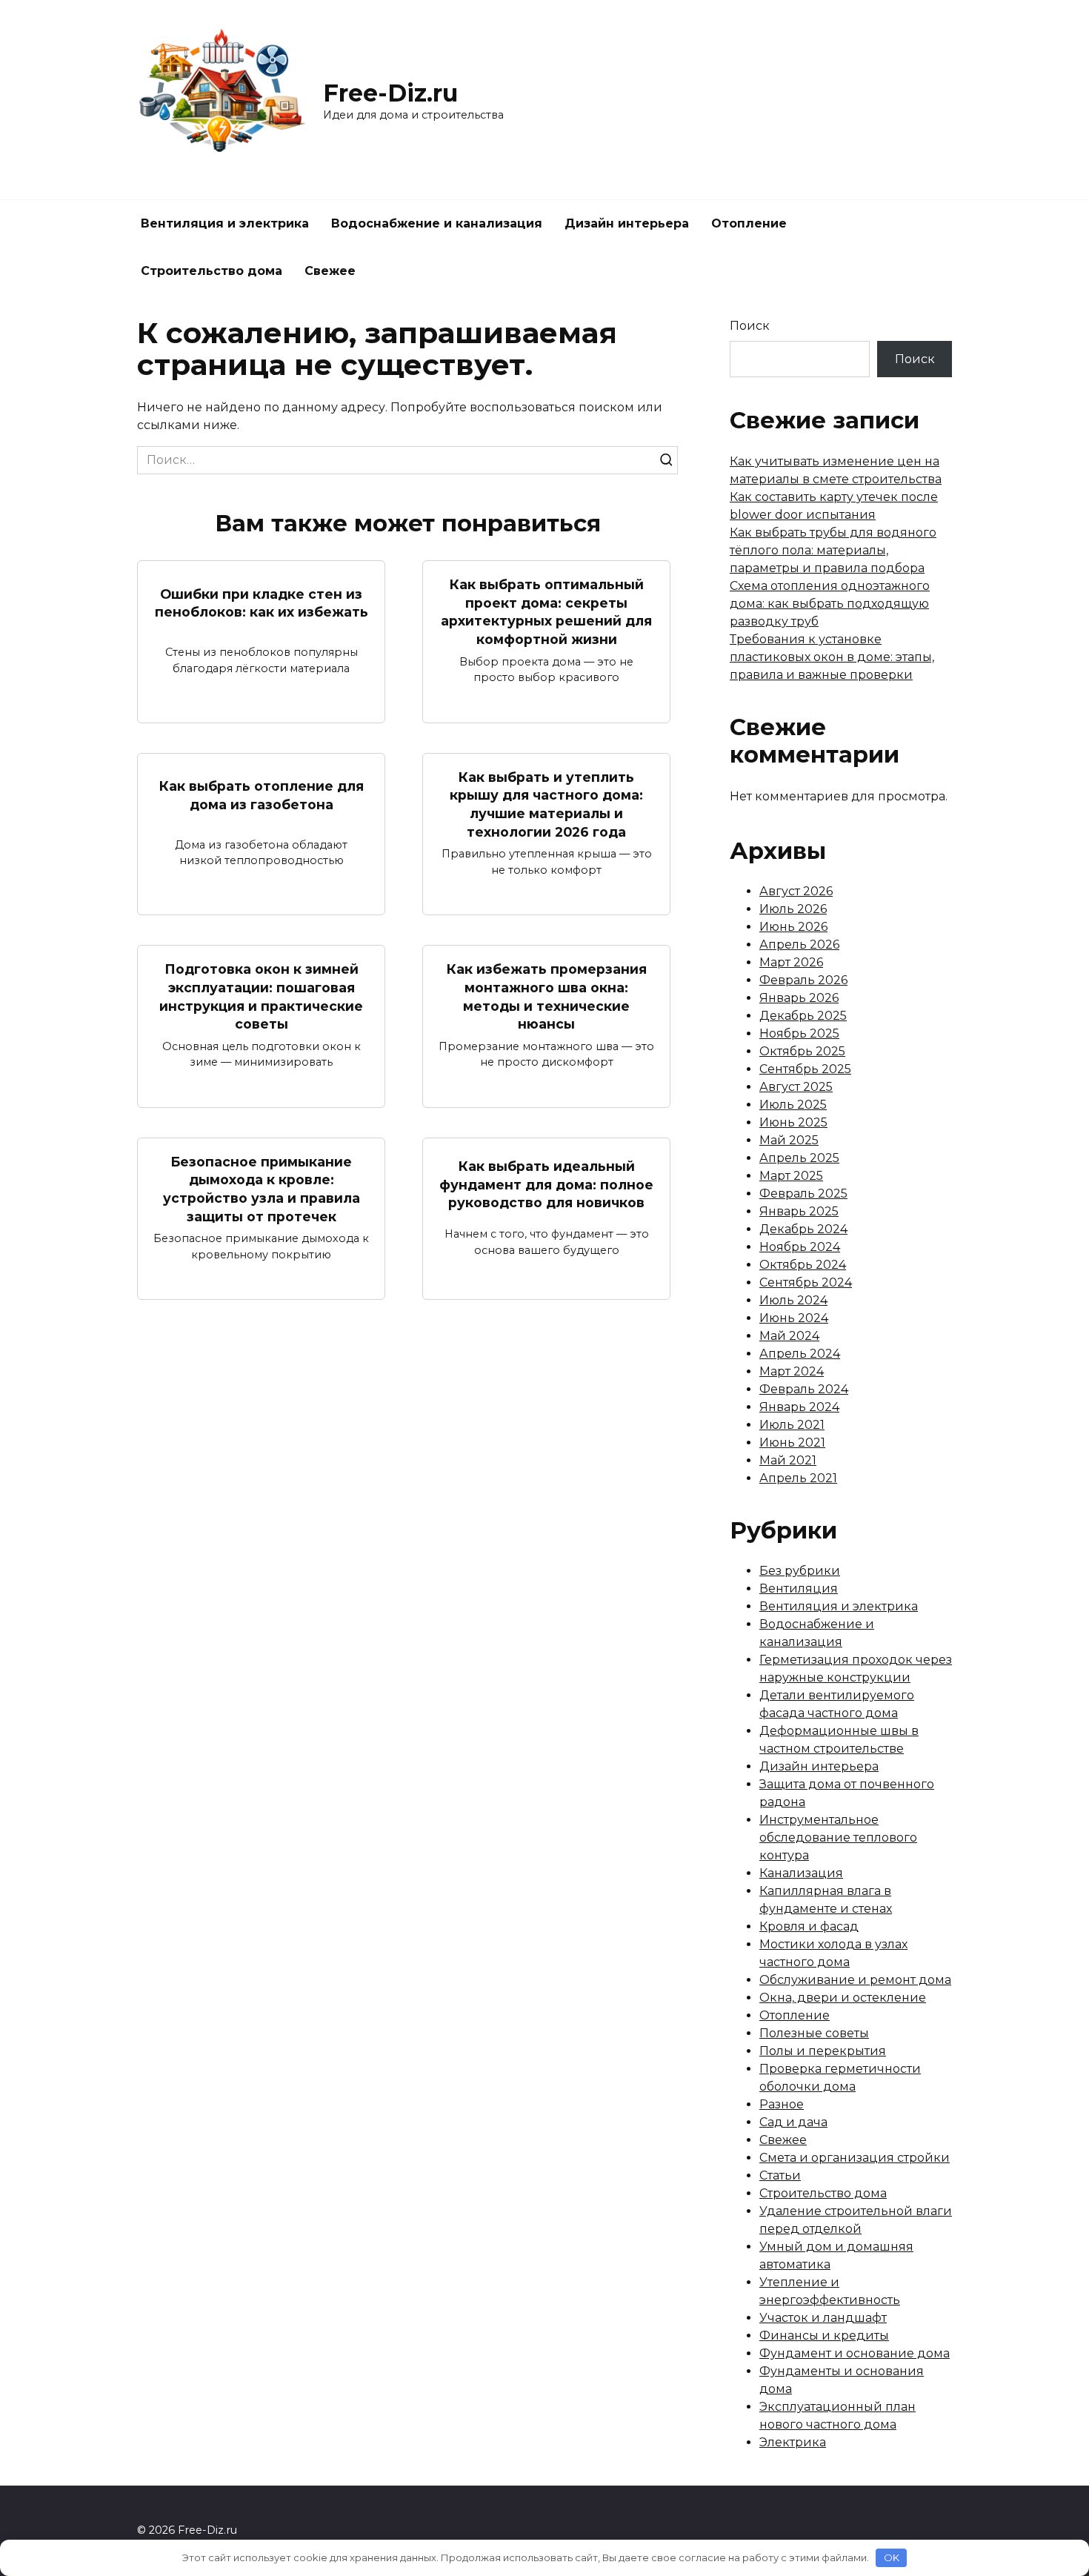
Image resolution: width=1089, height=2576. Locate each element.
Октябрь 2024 (803, 1265)
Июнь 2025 (793, 1122)
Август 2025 (796, 1087)
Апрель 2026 (799, 945)
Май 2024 (789, 1336)
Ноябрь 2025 (799, 1033)
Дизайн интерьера (627, 223)
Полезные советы (814, 2033)
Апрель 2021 (798, 1478)
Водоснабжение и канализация (437, 223)
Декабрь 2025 (803, 1016)
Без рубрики (800, 1571)
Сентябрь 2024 (806, 1282)
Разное (782, 2104)
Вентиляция (799, 1589)
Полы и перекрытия (823, 2051)
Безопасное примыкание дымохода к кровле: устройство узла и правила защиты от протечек (262, 1189)
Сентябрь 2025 (805, 1069)
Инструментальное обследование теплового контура (838, 1838)
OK (892, 2557)
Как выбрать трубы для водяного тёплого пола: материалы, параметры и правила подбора (833, 550)
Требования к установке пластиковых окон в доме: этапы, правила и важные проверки (832, 657)
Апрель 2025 (799, 1158)
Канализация (801, 1873)
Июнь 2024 (794, 1318)
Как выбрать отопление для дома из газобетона (262, 795)
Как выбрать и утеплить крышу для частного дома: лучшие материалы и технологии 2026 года (546, 804)
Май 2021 (788, 1460)
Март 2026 (791, 962)
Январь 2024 (799, 1407)
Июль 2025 (793, 1105)
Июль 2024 (793, 1300)
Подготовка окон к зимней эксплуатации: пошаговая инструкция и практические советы (261, 996)
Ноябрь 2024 (800, 1247)
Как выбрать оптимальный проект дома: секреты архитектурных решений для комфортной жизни (546, 612)
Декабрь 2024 (803, 1229)
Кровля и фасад (809, 1926)
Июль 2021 (792, 1425)
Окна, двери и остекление (843, 1998)
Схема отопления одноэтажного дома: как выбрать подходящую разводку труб (830, 604)
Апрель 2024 (800, 1354)
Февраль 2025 (803, 1194)
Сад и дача (793, 2122)
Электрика (793, 2442)
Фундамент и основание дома (855, 2353)
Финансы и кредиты (824, 2336)
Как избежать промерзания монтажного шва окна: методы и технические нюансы (547, 996)
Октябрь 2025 (802, 1051)
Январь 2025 (799, 1211)
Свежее (330, 271)
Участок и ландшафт (823, 2318)
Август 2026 (796, 891)
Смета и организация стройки (855, 2158)
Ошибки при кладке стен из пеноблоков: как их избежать (262, 602)
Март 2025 (791, 1176)
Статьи (780, 2175)
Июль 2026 (793, 909)
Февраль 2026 (803, 980)
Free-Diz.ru (390, 93)
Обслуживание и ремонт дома (855, 1980)
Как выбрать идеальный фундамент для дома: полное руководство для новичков (546, 1184)
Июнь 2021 (792, 1443)
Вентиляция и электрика (225, 223)
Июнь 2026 (793, 927)
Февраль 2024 (804, 1389)
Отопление (749, 223)
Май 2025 (789, 1140)
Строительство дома (212, 271)
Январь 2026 (799, 998)
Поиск (750, 326)
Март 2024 (792, 1371)
